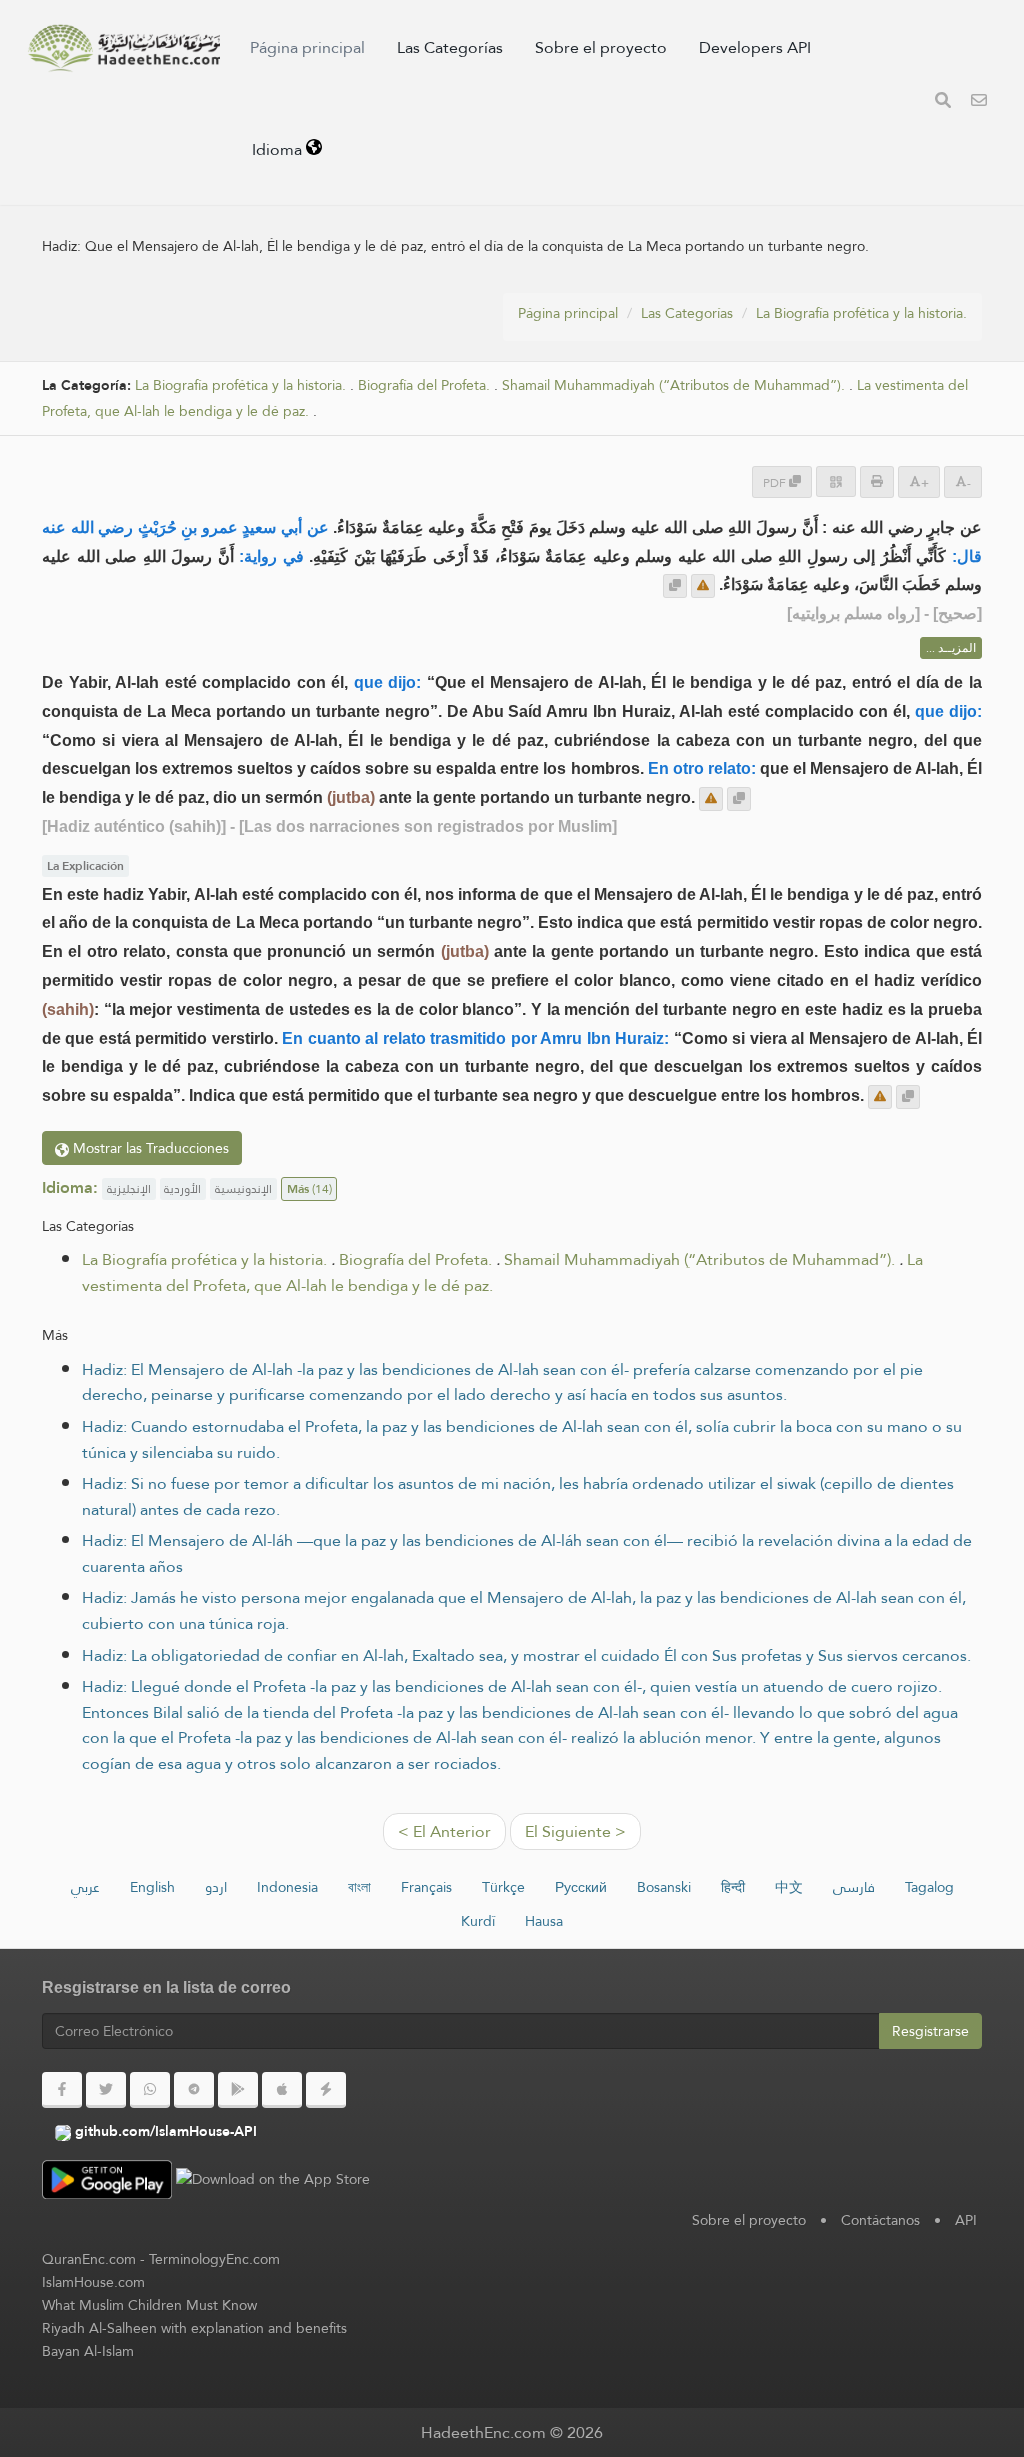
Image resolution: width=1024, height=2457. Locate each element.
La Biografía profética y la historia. (861, 313)
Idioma (279, 149)
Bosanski (664, 1887)
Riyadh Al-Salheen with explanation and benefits (194, 2328)
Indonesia (287, 1887)
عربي (85, 1887)
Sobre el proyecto (601, 47)
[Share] (836, 481)
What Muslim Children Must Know (149, 2305)
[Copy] (675, 586)
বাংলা (359, 1887)
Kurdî (478, 1921)
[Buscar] (943, 102)
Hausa (544, 1921)
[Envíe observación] (703, 586)
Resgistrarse (930, 2031)
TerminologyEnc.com (214, 2259)
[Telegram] (194, 2090)
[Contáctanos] (979, 102)
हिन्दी (733, 1887)
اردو (216, 1887)
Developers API (755, 47)
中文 (789, 1887)
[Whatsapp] (150, 2090)
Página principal (307, 47)
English (152, 1887)
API (966, 2220)
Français (426, 1887)
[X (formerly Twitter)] (106, 2090)
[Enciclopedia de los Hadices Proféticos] (123, 48)
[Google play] (238, 2090)
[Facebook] (62, 2090)
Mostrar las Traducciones (149, 1148)
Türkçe (503, 1887)
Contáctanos (880, 2220)
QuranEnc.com (89, 2259)
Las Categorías (450, 47)
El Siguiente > (575, 1831)
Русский (581, 1887)
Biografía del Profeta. (424, 385)
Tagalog (929, 1887)
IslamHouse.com (93, 2282)
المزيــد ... (951, 648)
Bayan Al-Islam (88, 2351)
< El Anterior (444, 1831)
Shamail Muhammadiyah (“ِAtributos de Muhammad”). (673, 385)
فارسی (854, 1887)
